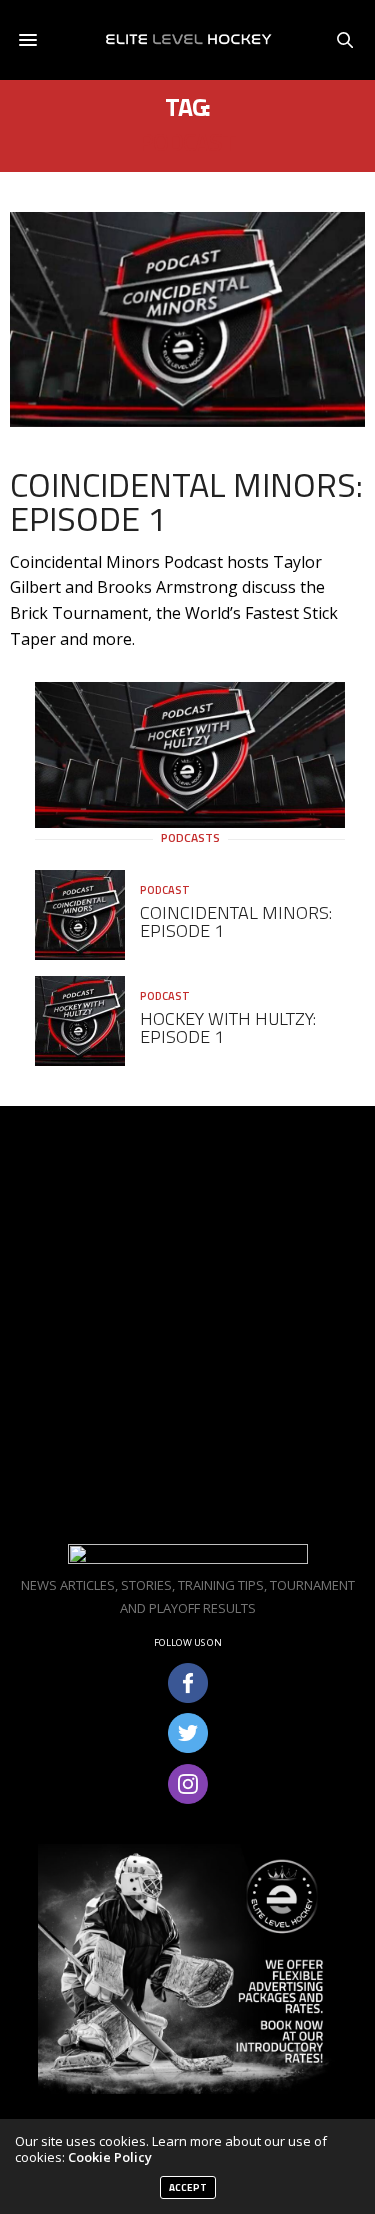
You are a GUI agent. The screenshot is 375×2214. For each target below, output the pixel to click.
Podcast (165, 890)
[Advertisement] (187, 1324)
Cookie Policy (110, 2157)
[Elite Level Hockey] (187, 40)
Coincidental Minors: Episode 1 (186, 501)
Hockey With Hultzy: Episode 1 (228, 1027)
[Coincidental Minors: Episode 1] (187, 319)
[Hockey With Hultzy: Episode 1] (87, 1021)
